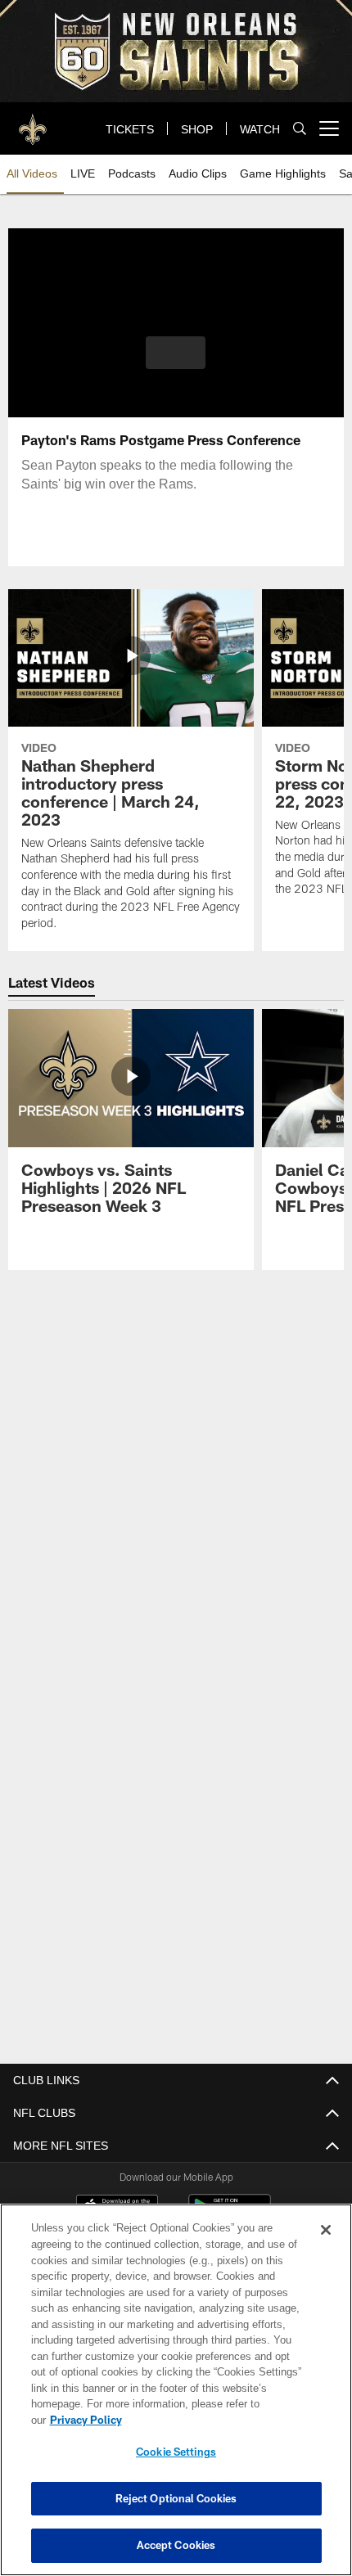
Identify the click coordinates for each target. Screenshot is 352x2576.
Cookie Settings (176, 2452)
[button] (176, 353)
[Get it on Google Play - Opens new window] (230, 2214)
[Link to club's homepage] (33, 122)
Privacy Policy (212, 2420)
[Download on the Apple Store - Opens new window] (117, 2208)
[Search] (300, 129)
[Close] (326, 2246)
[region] (176, 2398)
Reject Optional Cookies (176, 2498)
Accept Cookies (176, 2545)
